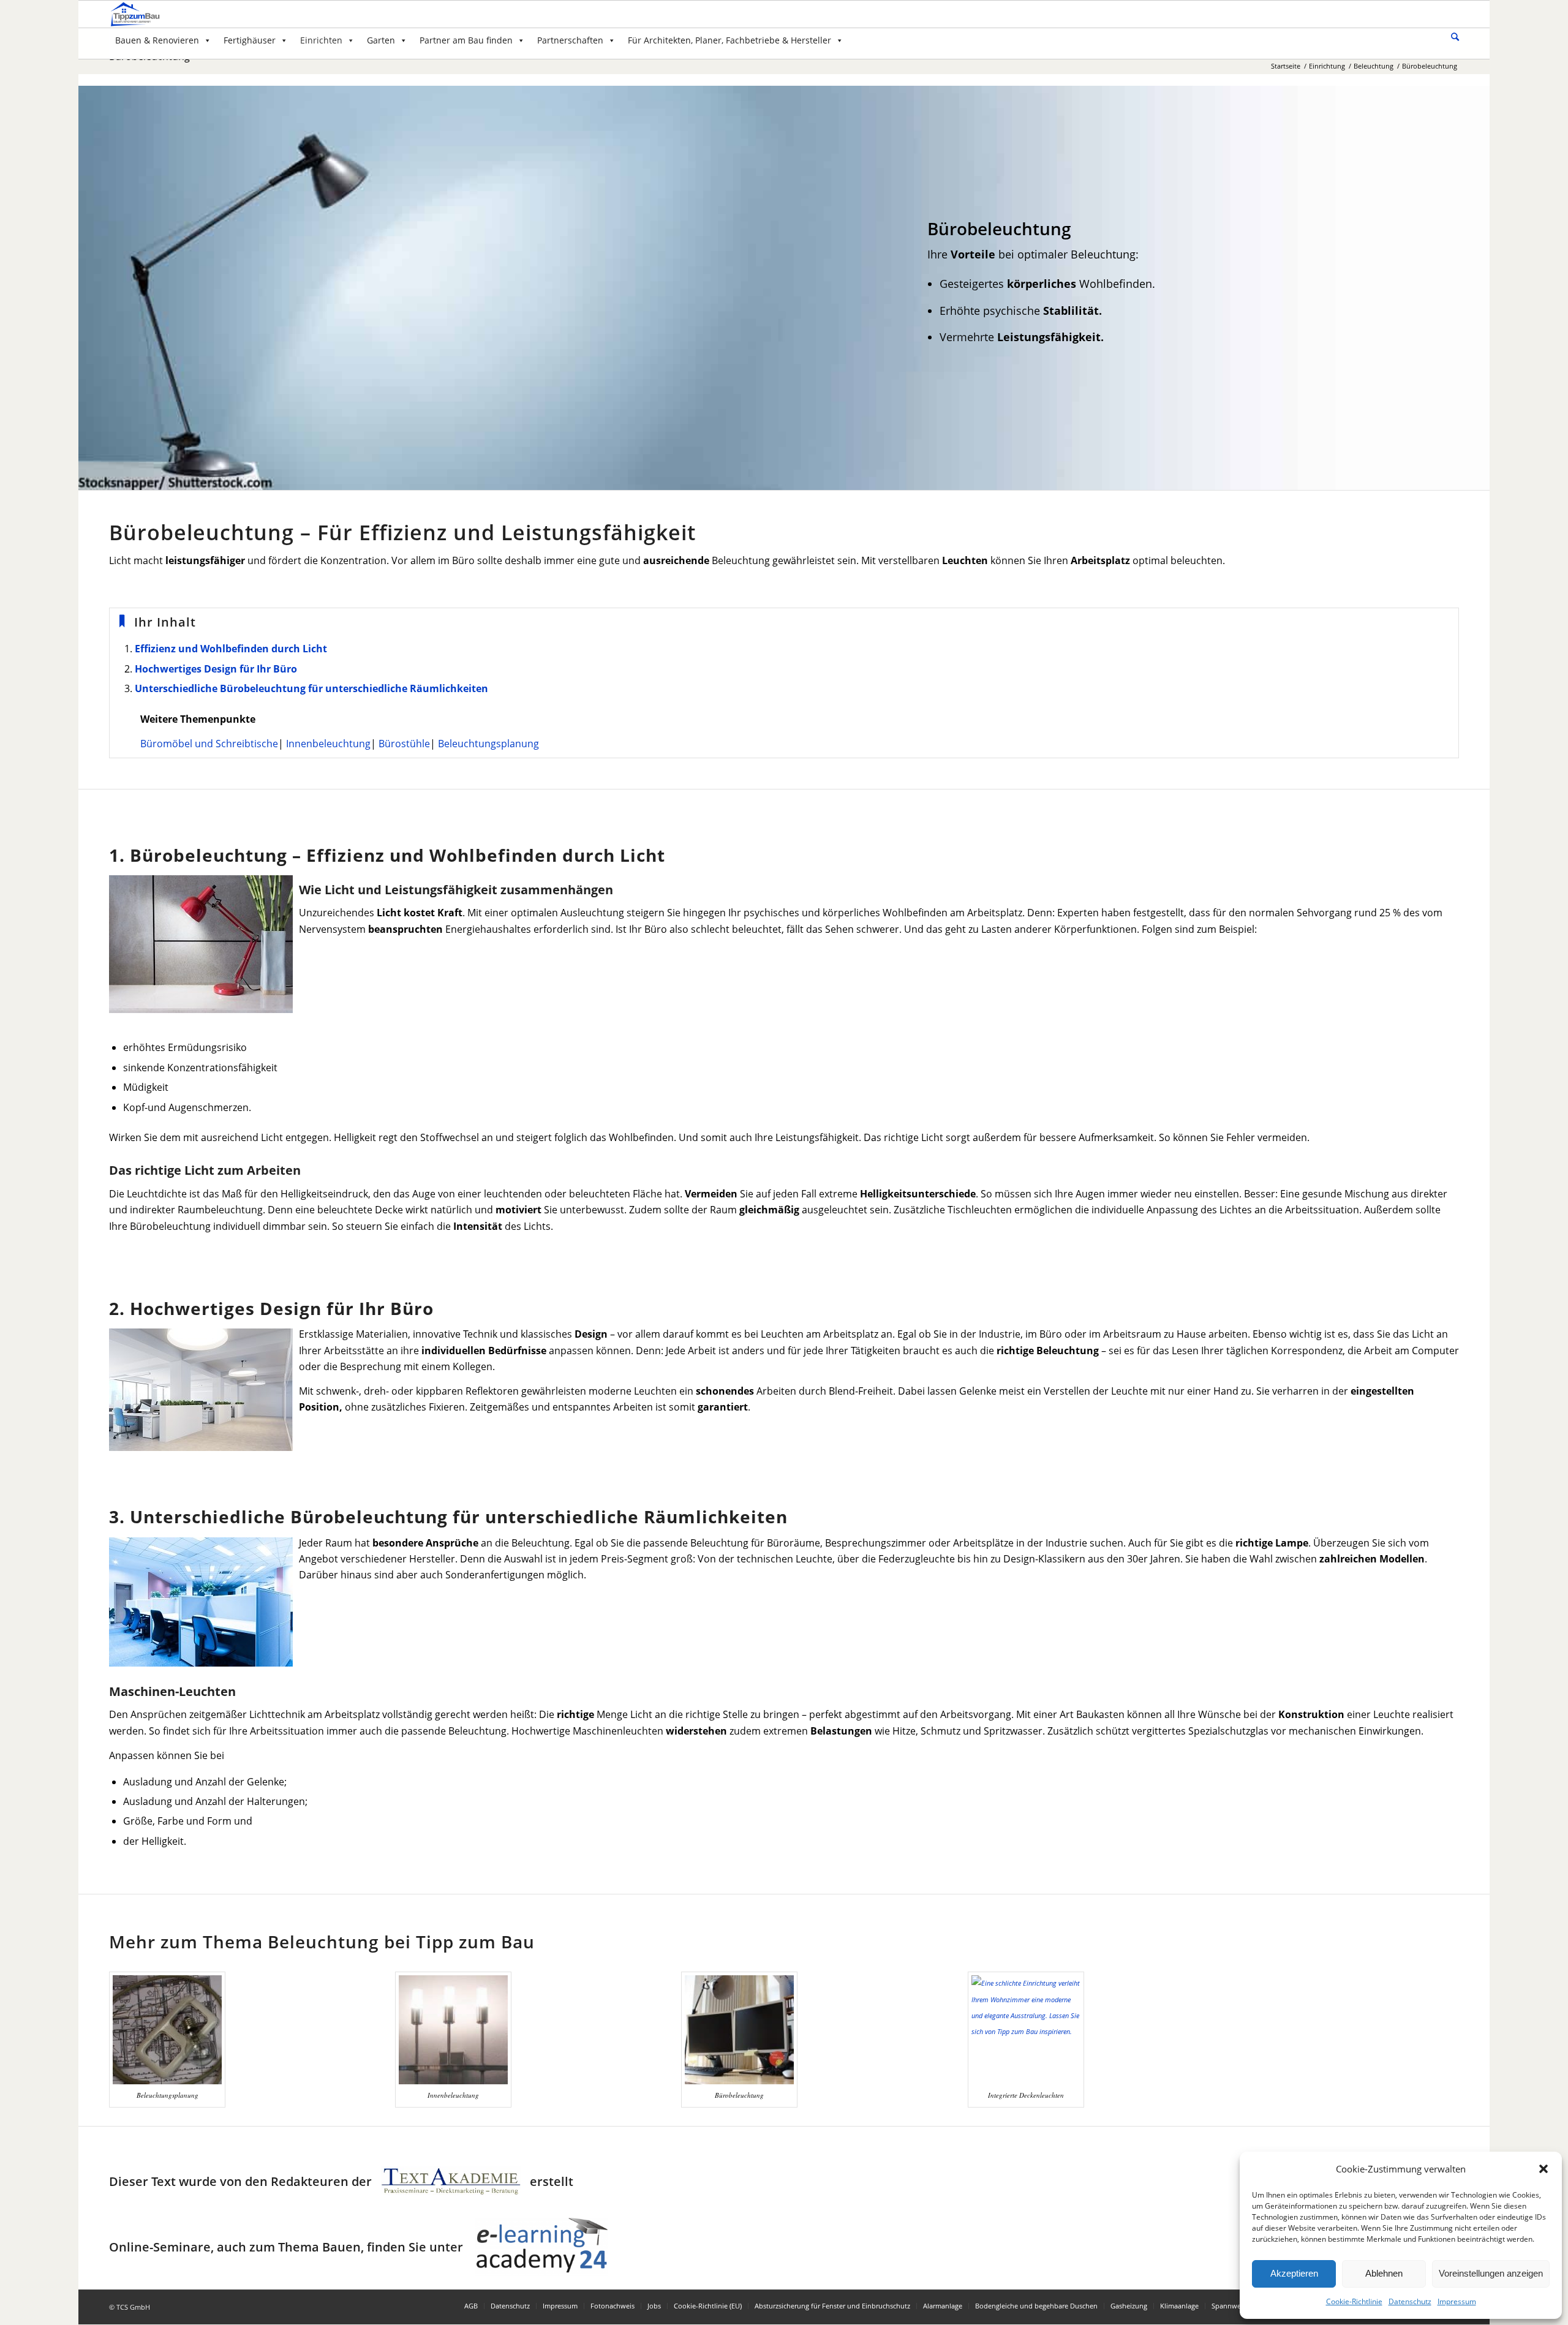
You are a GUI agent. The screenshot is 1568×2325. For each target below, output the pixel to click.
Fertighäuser (250, 40)
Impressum (1457, 2301)
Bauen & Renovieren (157, 40)
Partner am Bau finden (466, 40)
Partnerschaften (570, 40)
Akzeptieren (1294, 2273)
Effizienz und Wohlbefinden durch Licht (231, 649)
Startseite (1286, 66)
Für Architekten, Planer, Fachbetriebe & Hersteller (729, 40)
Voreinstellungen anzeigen (1491, 2273)
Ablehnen (1384, 2273)
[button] (1543, 2169)
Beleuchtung (1374, 66)
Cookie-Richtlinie (1354, 2301)
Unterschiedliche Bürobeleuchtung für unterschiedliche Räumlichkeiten (311, 688)
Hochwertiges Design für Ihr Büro (216, 669)
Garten (381, 40)
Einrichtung (1327, 66)
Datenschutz (1410, 2301)
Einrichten (321, 40)
